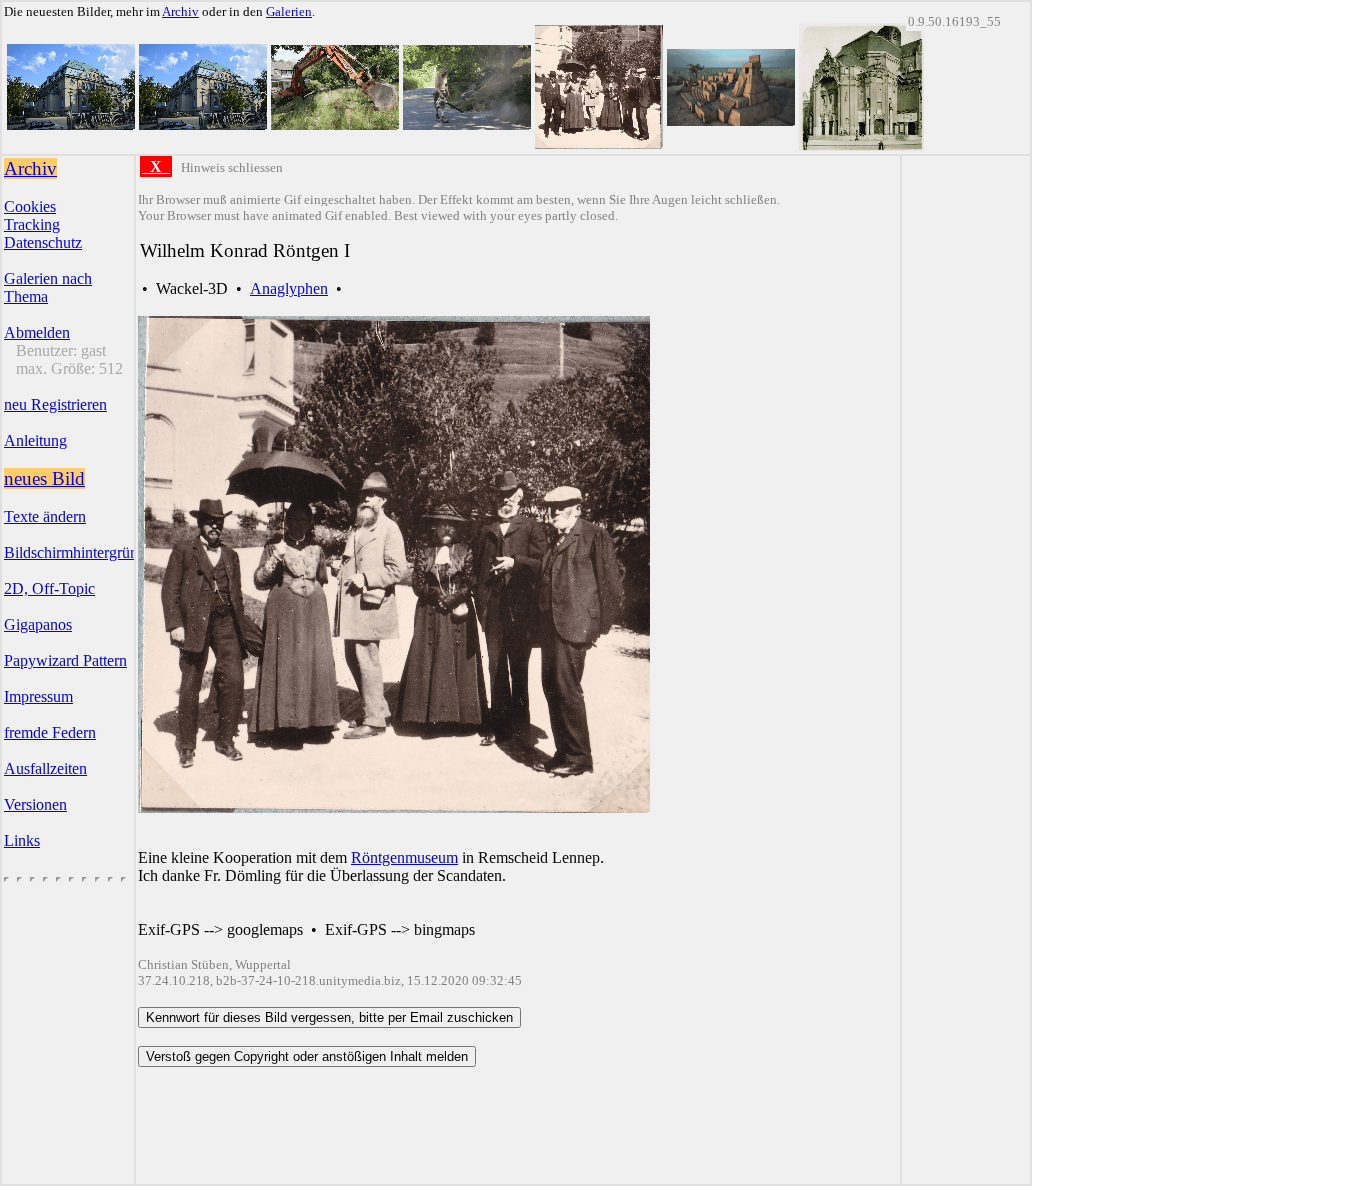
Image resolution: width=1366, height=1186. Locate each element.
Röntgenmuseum (404, 857)
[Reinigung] (467, 124)
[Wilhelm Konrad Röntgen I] (599, 143)
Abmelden (37, 332)
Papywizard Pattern (65, 660)
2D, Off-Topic (49, 588)
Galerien (289, 11)
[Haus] (71, 124)
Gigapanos (38, 624)
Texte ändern (45, 516)
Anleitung (35, 440)
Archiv (180, 11)
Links (22, 840)
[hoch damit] (335, 124)
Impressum (38, 696)
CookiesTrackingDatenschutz (43, 224)
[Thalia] (861, 145)
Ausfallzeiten (45, 768)
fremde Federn (50, 732)
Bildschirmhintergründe (78, 552)
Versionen (35, 804)
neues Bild (44, 478)
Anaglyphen (289, 288)
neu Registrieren (55, 404)
